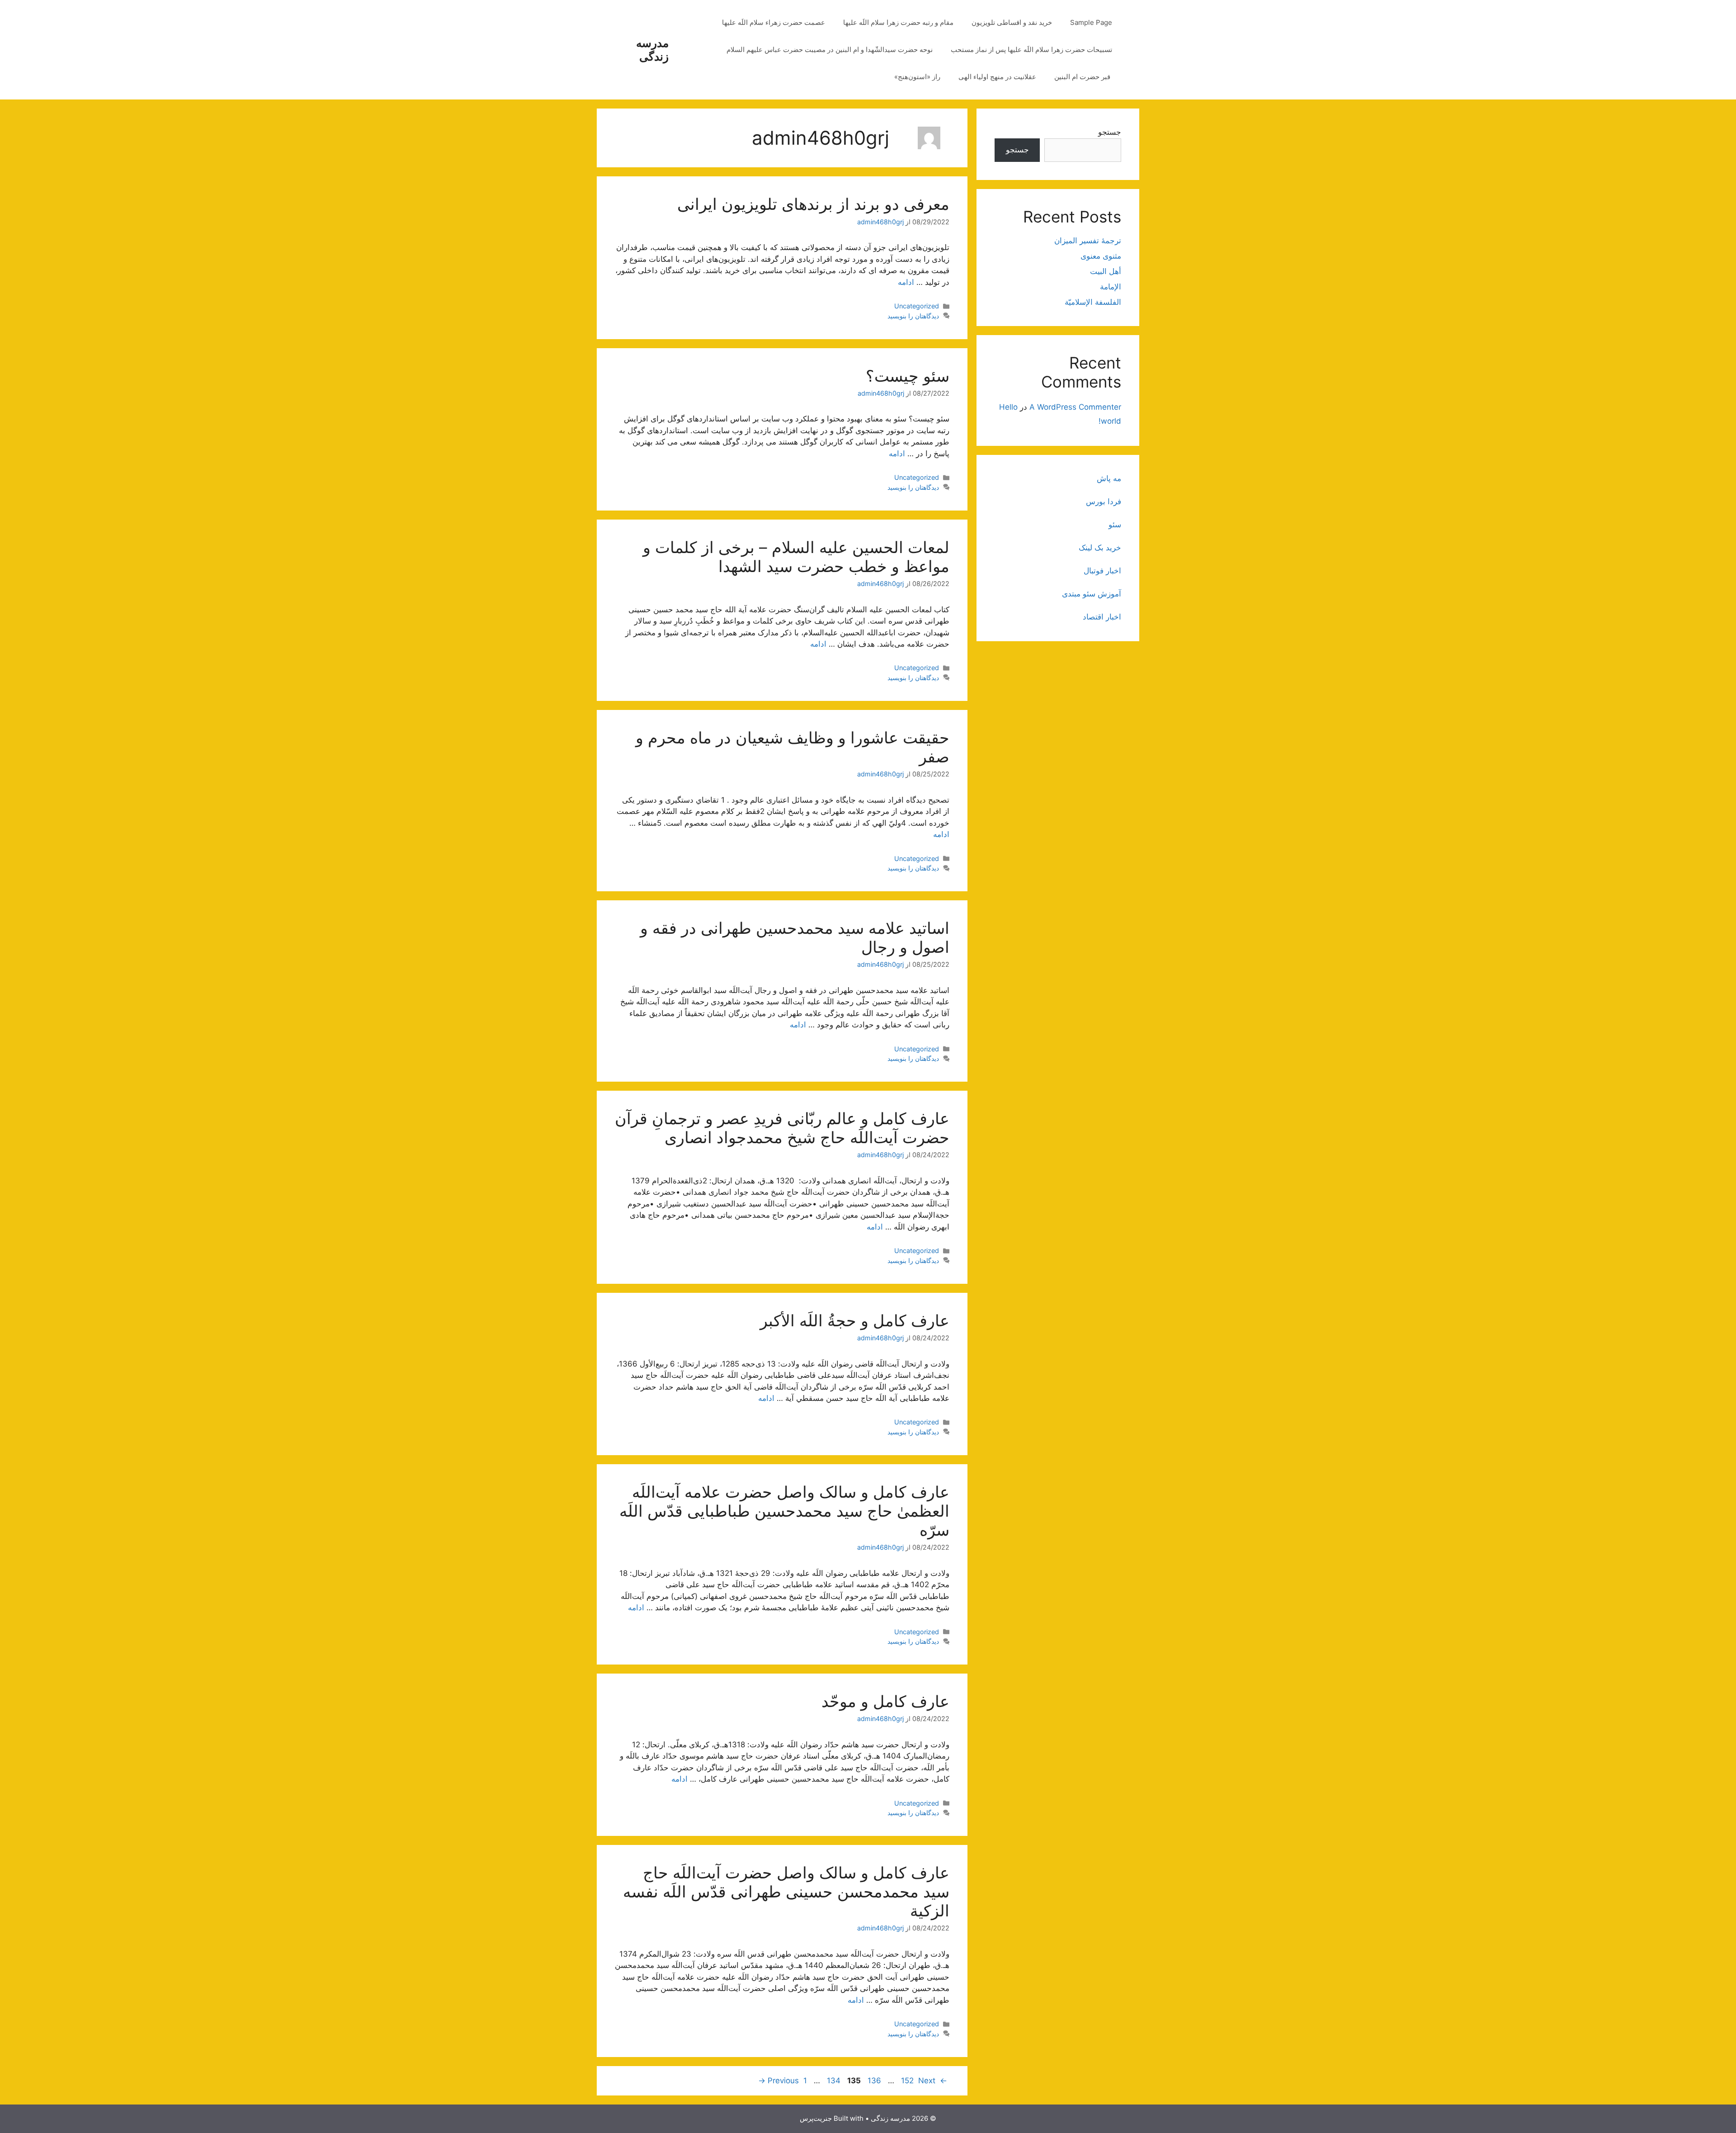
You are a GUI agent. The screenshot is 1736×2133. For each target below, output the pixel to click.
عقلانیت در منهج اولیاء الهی (997, 77)
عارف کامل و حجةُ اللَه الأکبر (855, 1320)
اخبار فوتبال (1102, 571)
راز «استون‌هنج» (917, 77)
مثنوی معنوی (1101, 256)
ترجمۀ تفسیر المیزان (1088, 241)
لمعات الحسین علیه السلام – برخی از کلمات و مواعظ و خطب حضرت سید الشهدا (796, 557)
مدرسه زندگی (652, 50)
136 (873, 2081)
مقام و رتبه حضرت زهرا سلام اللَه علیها (898, 22)
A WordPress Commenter (1075, 407)
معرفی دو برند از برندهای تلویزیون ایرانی (813, 204)
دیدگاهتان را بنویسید (913, 316)
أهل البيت (1106, 271)
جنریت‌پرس (816, 2118)
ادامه (906, 282)
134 (833, 2081)
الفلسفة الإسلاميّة (1093, 302)
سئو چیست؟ (908, 376)
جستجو (1110, 132)
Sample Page (1091, 22)
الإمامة (1111, 287)
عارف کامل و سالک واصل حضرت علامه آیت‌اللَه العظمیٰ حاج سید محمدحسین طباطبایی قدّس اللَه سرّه (784, 1511)
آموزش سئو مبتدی (1092, 594)
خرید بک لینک (1100, 548)
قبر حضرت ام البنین (1083, 77)
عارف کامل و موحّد (885, 1701)
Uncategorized (917, 306)
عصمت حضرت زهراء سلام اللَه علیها (774, 22)
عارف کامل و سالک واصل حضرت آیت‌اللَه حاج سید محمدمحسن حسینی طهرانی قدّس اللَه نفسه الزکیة (786, 1892)
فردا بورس (1104, 501)
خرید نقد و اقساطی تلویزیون (1012, 22)
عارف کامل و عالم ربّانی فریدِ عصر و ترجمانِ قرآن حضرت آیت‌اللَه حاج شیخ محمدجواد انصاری (782, 1128)
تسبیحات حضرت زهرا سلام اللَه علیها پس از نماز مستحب (1031, 50)
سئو (1115, 525)
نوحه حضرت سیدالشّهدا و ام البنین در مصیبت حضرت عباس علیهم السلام (830, 50)
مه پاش (1109, 478)
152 (906, 2081)
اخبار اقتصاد (1102, 617)
